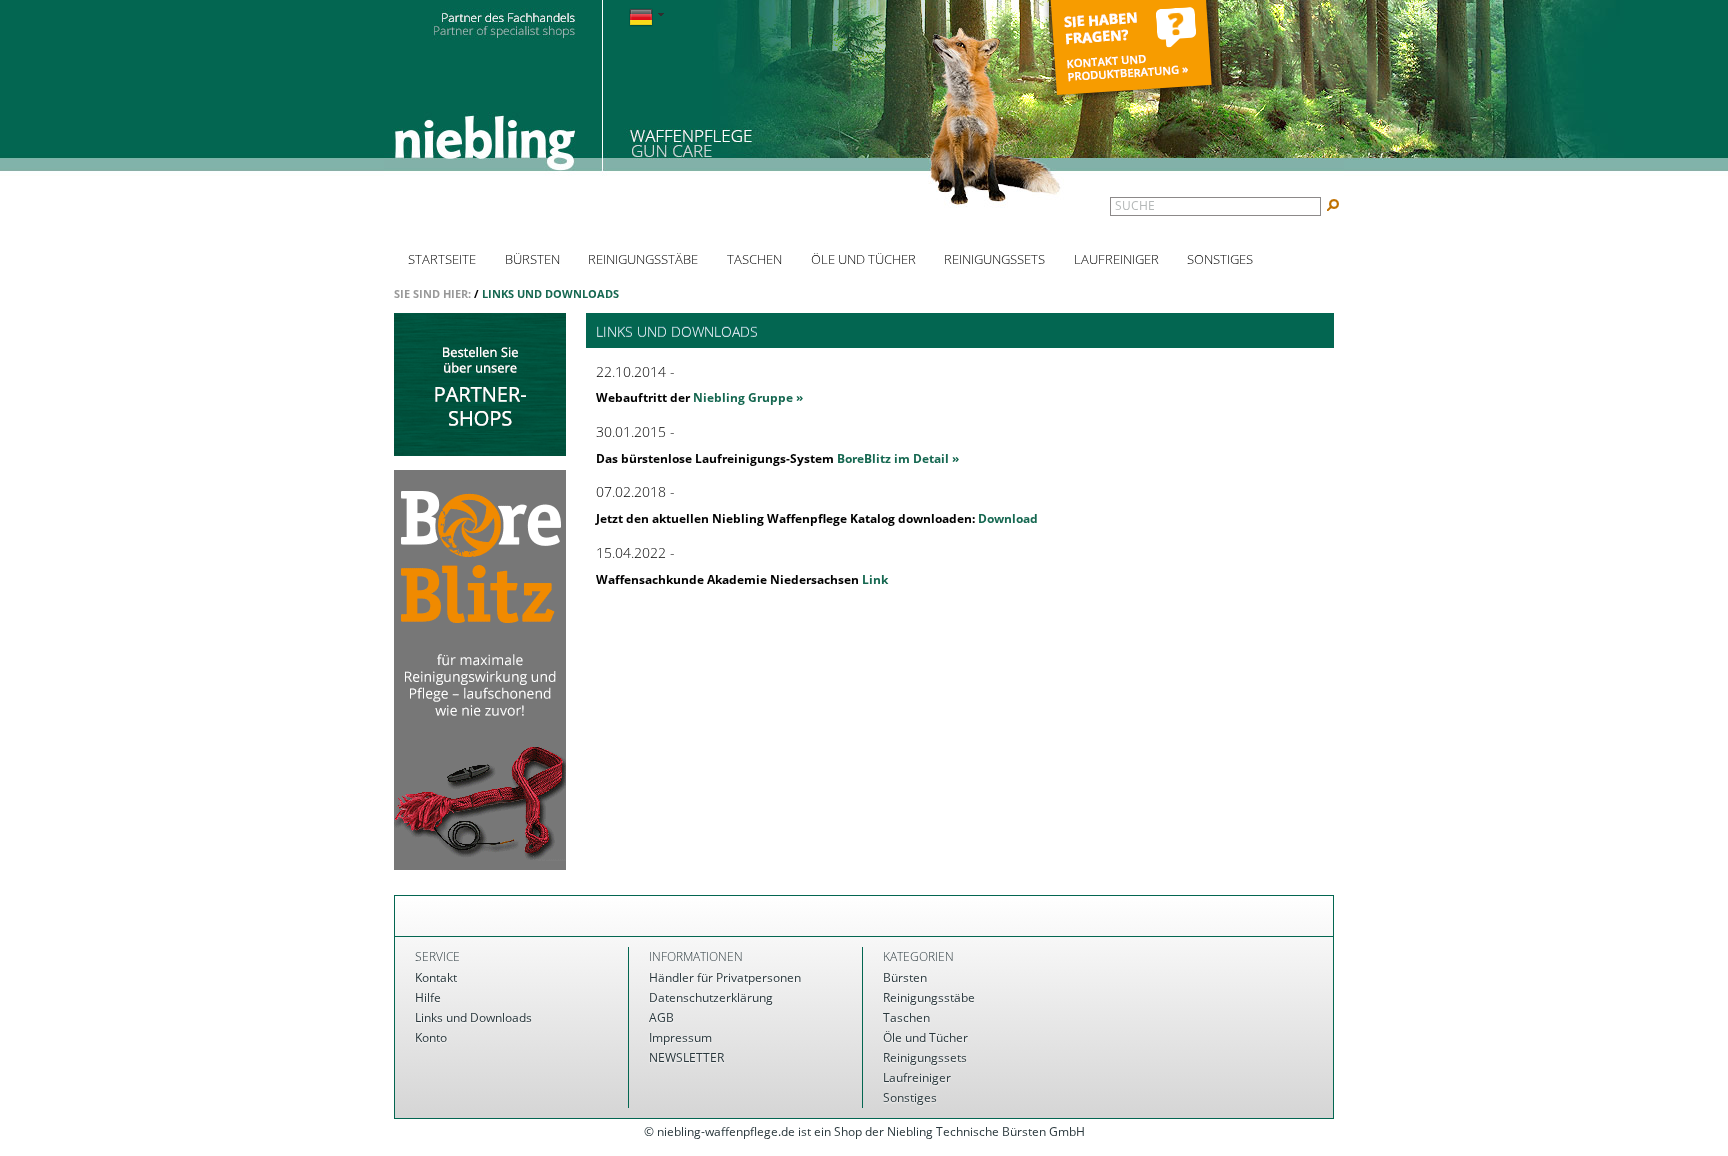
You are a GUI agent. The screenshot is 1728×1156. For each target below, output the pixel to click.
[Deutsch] (646, 18)
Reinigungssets (994, 259)
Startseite (442, 259)
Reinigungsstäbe (643, 259)
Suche (1135, 206)
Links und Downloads (550, 293)
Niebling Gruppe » (748, 397)
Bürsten (532, 259)
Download (1008, 518)
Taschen (754, 259)
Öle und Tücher (863, 259)
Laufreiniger (1116, 259)
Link (875, 579)
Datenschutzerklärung (711, 997)
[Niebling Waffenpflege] (729, 107)
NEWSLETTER (686, 1057)
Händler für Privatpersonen (725, 977)
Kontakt (436, 977)
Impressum (680, 1037)
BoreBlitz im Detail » (898, 458)
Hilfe (428, 997)
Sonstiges (1220, 259)
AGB (661, 1017)
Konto (431, 1037)
